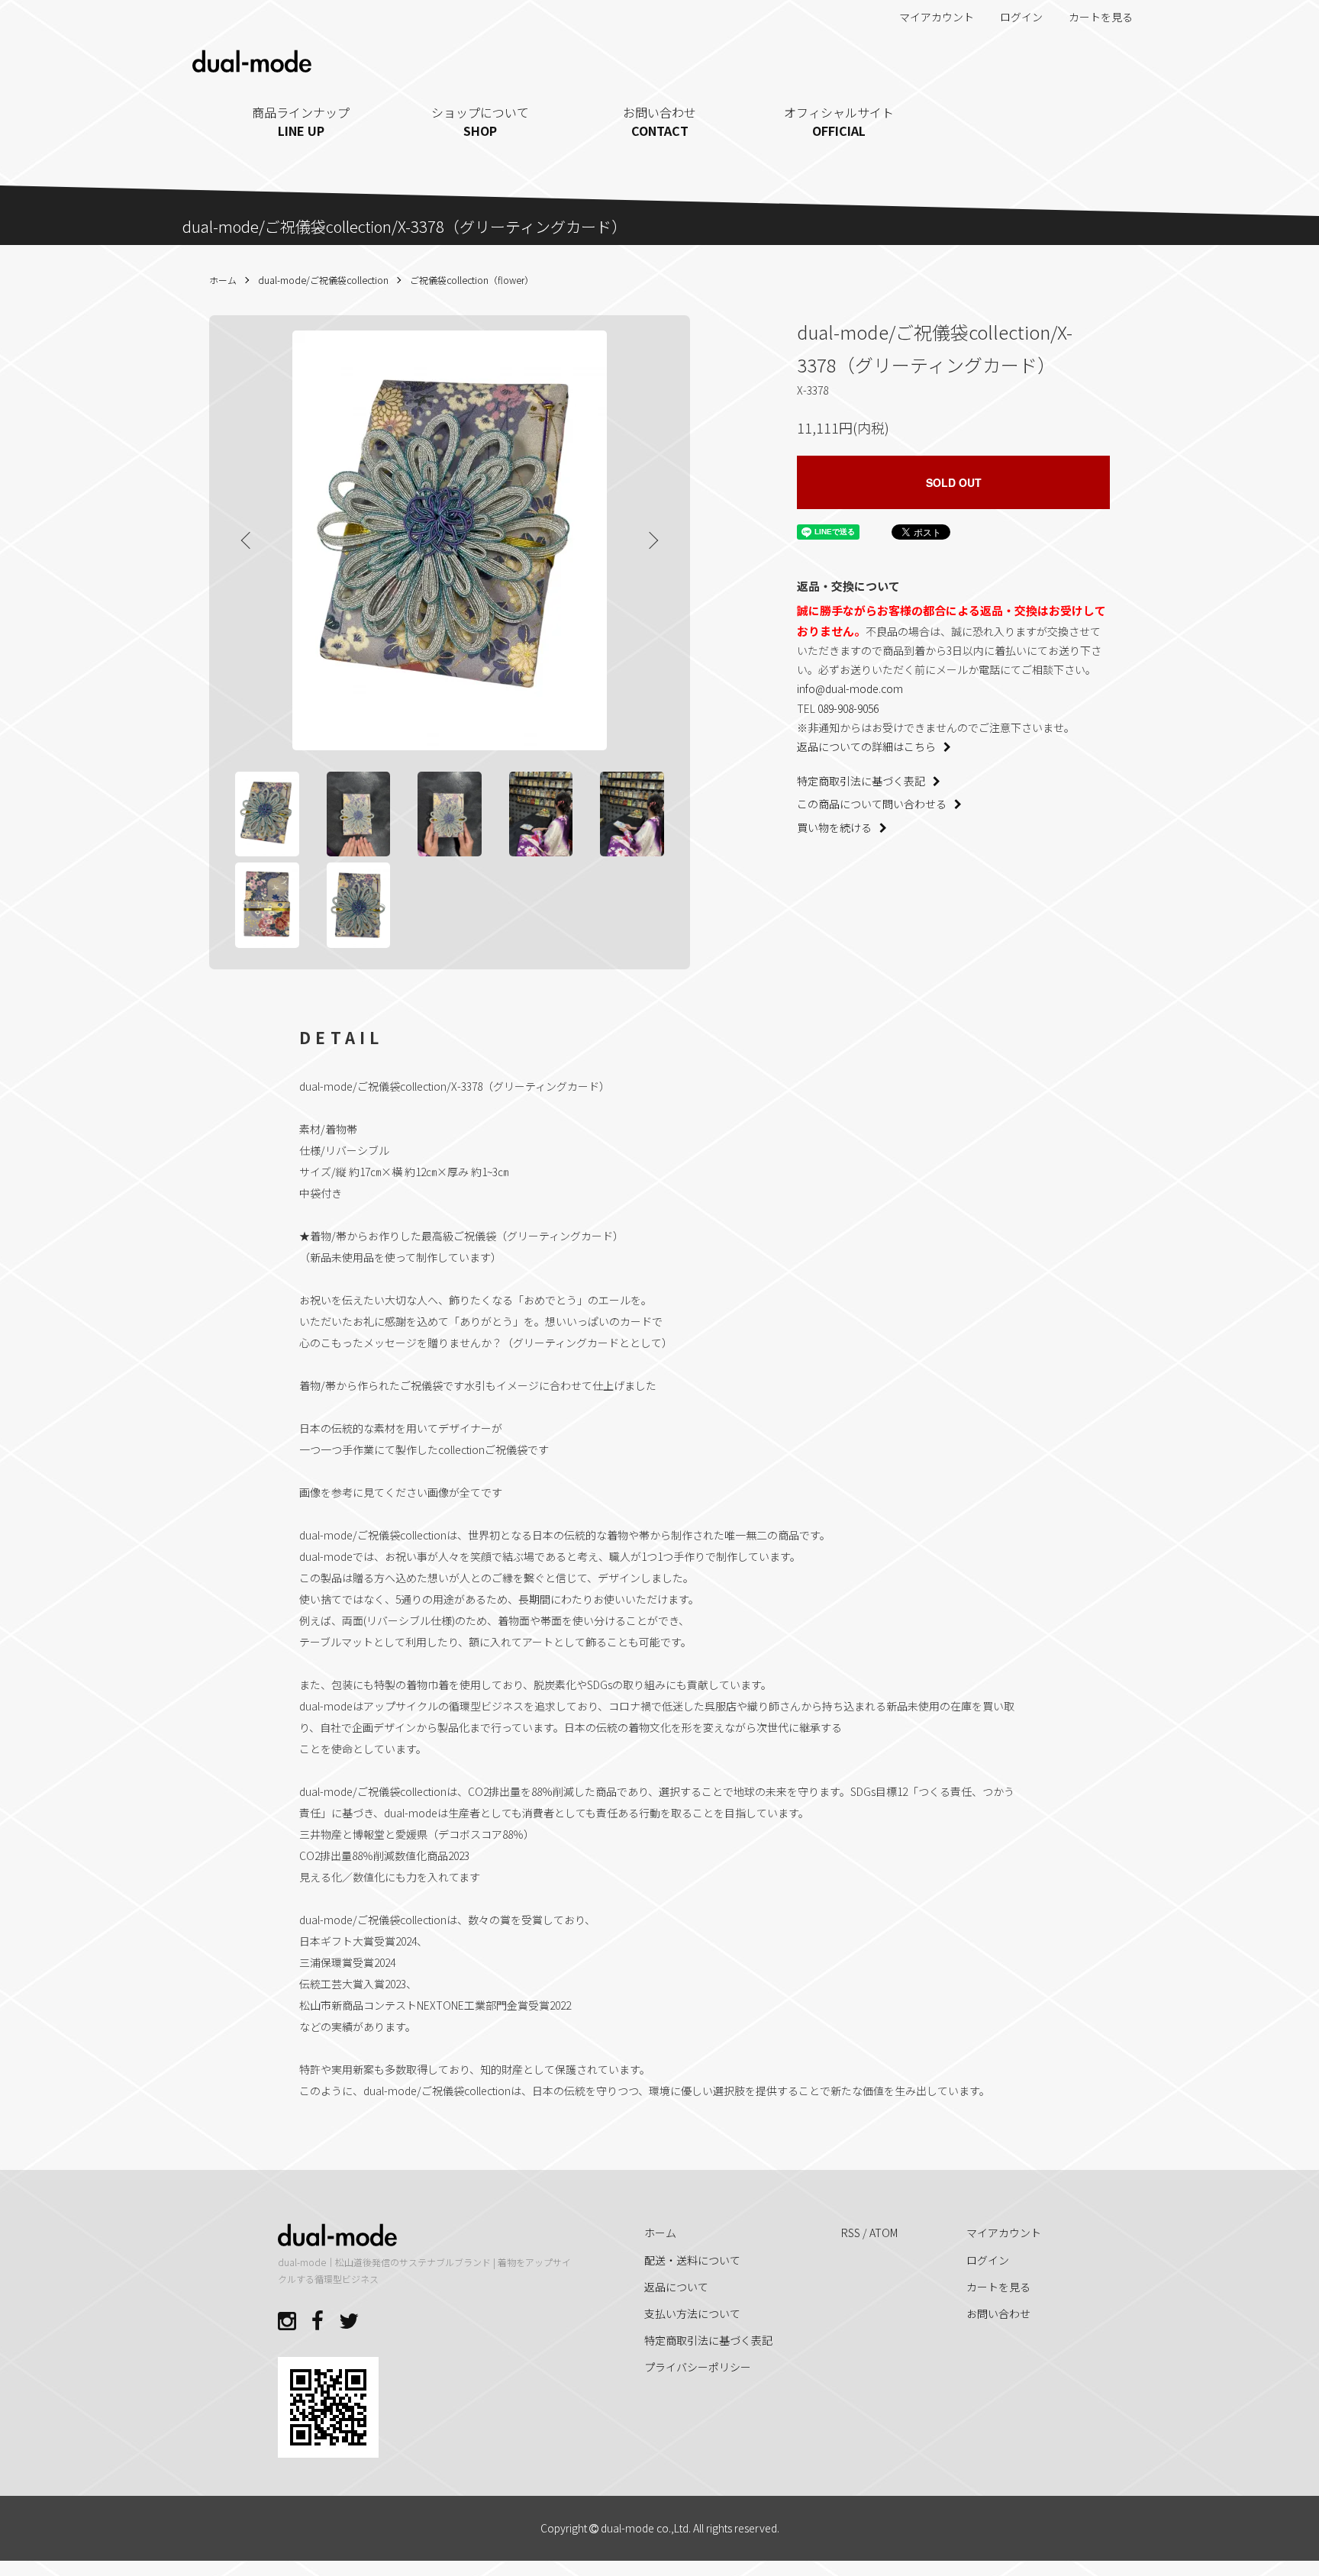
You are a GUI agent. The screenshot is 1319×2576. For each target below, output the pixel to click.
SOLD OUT (954, 482)
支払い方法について (692, 2313)
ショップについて (480, 121)
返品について (676, 2287)
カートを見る (1101, 17)
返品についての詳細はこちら (866, 746)
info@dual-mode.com (850, 688)
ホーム (223, 280)
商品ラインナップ (301, 121)
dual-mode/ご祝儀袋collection (323, 280)
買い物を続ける (834, 827)
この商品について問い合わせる (872, 804)
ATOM (884, 2233)
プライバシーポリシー (698, 2367)
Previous (247, 540)
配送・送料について (692, 2260)
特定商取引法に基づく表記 (861, 781)
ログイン (1021, 17)
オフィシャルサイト (839, 121)
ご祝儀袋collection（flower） (472, 280)
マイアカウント (937, 17)
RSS (851, 2233)
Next (652, 540)
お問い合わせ (659, 121)
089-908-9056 (848, 708)
